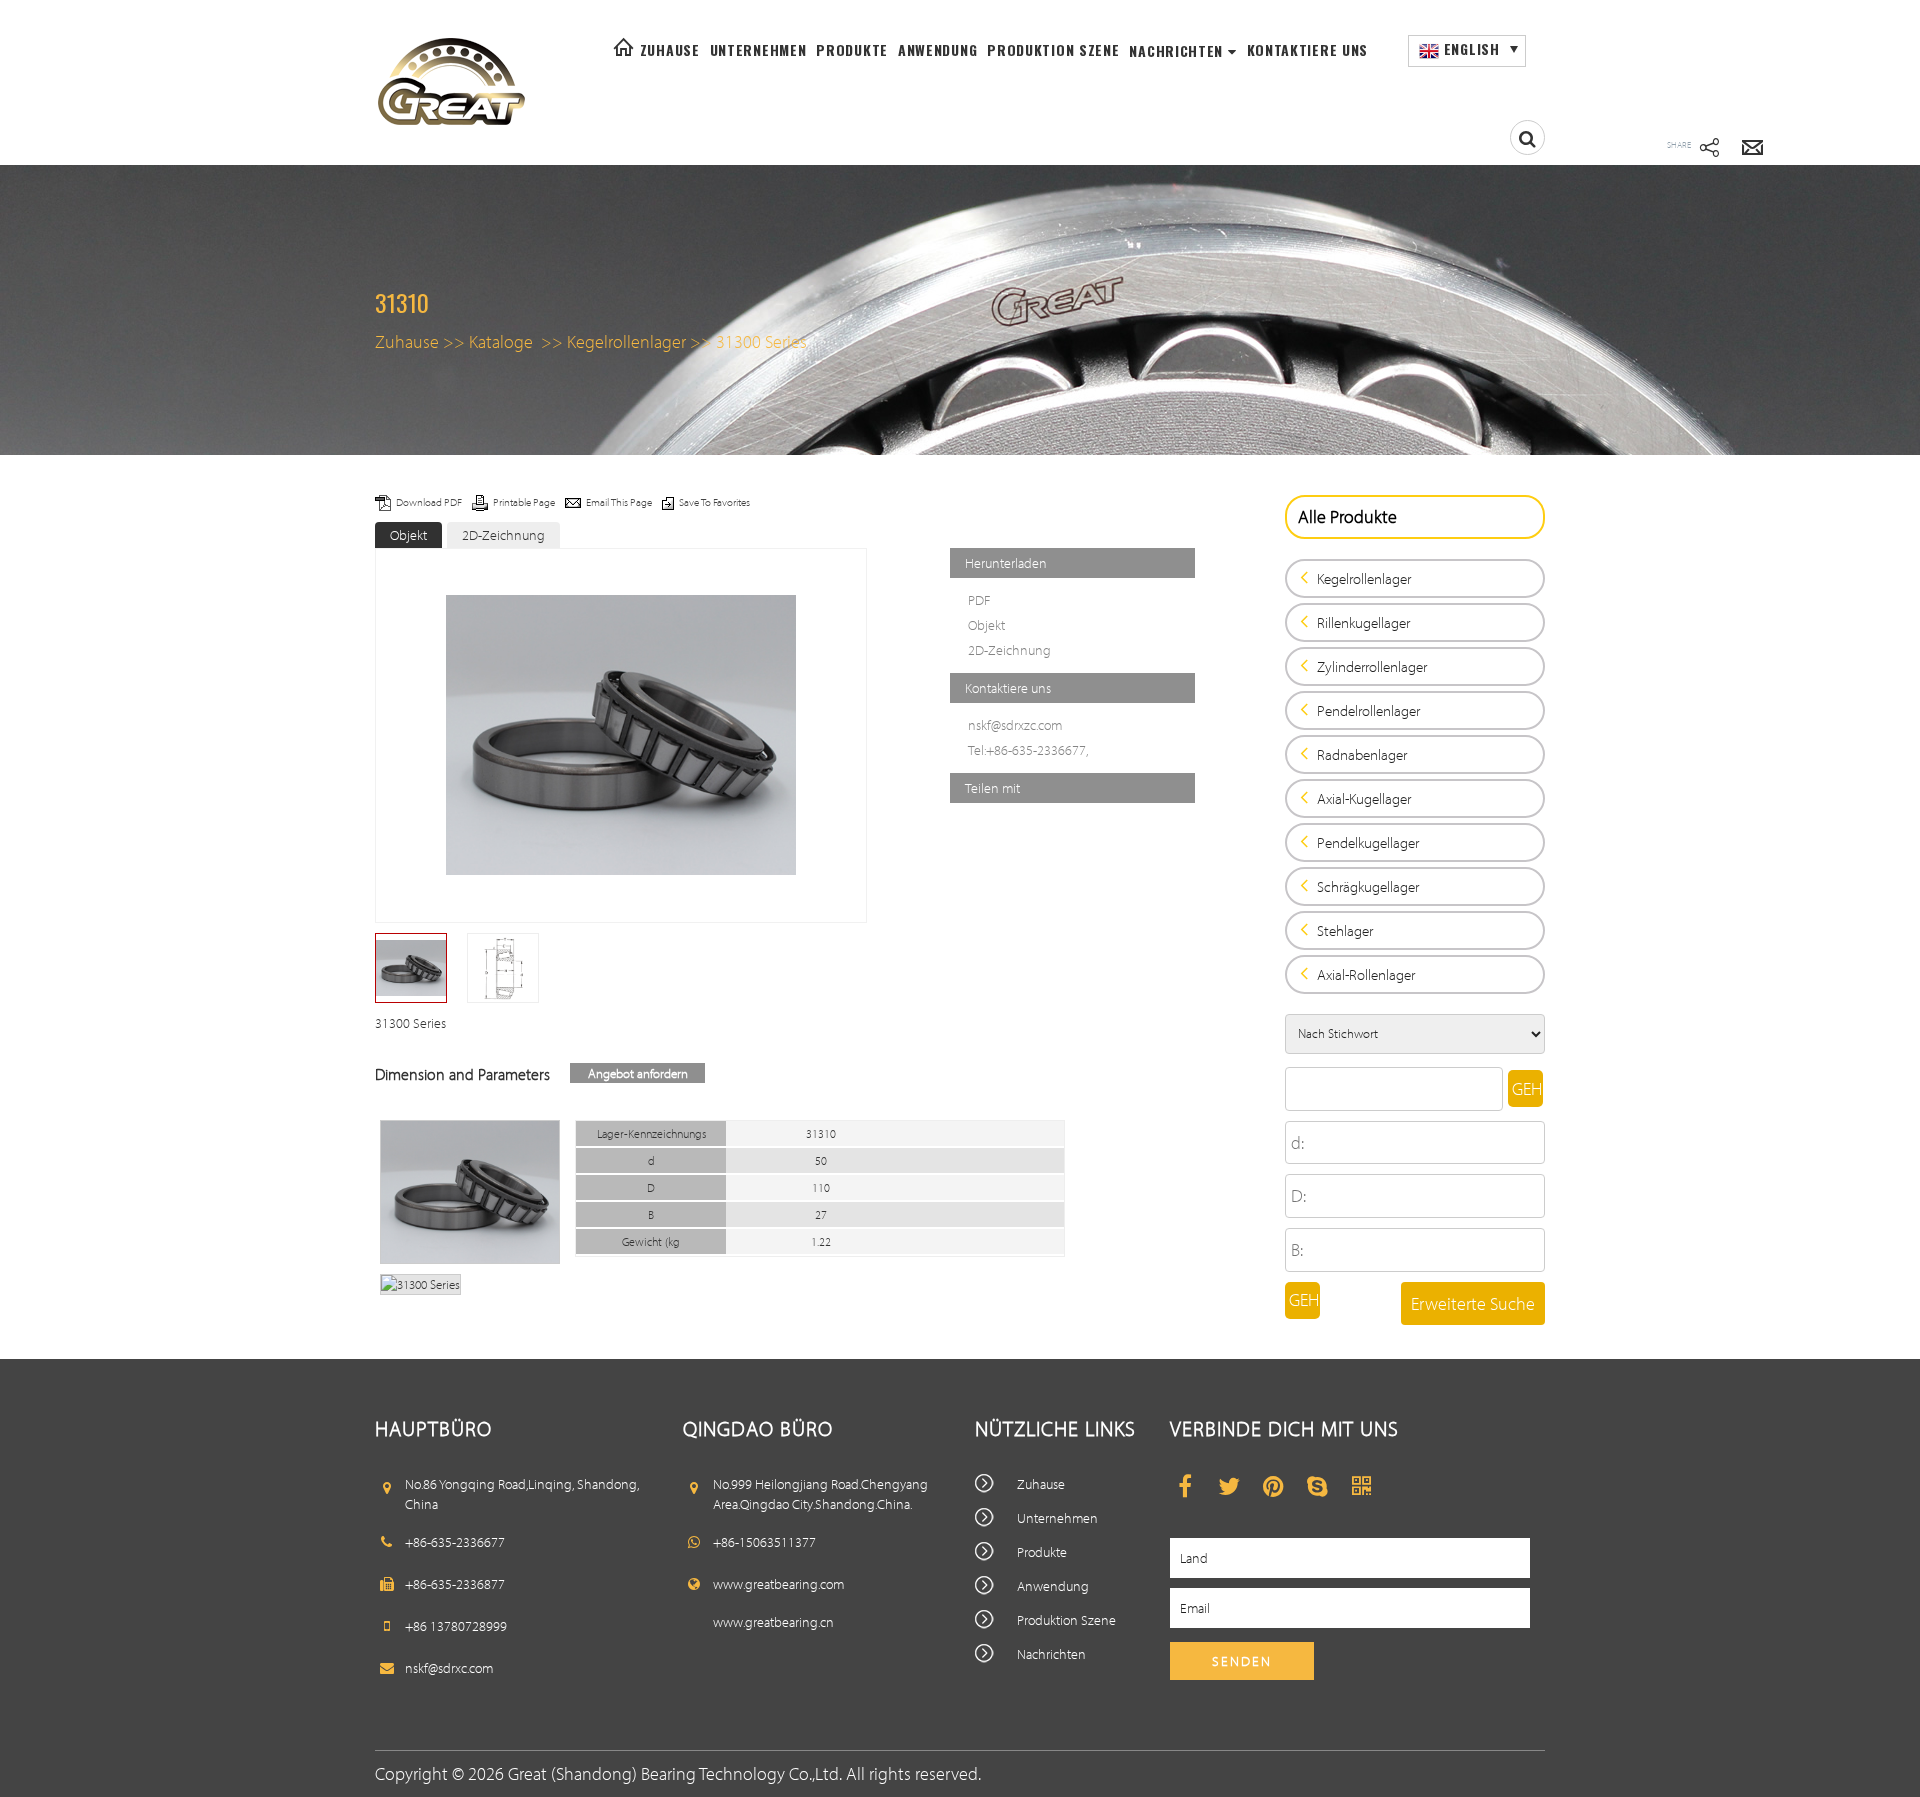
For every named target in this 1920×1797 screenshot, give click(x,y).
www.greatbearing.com (778, 1584)
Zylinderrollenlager (1372, 666)
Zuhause (670, 49)
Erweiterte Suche (1473, 1303)
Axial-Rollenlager (1366, 974)
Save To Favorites (714, 502)
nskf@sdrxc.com (449, 1668)
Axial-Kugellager (1364, 798)
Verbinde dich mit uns (1284, 1428)
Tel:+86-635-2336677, (1028, 750)
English (1469, 48)
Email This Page (620, 502)
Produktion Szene (1053, 49)
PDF (979, 600)
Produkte (852, 49)
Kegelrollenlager (626, 341)
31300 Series (761, 341)
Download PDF (430, 502)
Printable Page (525, 502)
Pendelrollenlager (1368, 710)
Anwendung (937, 49)
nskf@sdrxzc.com (1015, 725)
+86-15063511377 (764, 1542)
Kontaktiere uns (1308, 49)
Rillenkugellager (1363, 622)
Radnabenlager (1362, 754)
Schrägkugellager (1368, 886)
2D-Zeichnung (503, 535)
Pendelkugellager (1368, 842)
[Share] (1709, 150)
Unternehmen (758, 49)
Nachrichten (1178, 50)
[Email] (1752, 150)
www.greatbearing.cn (773, 1622)
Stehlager (1345, 930)
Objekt (408, 535)
